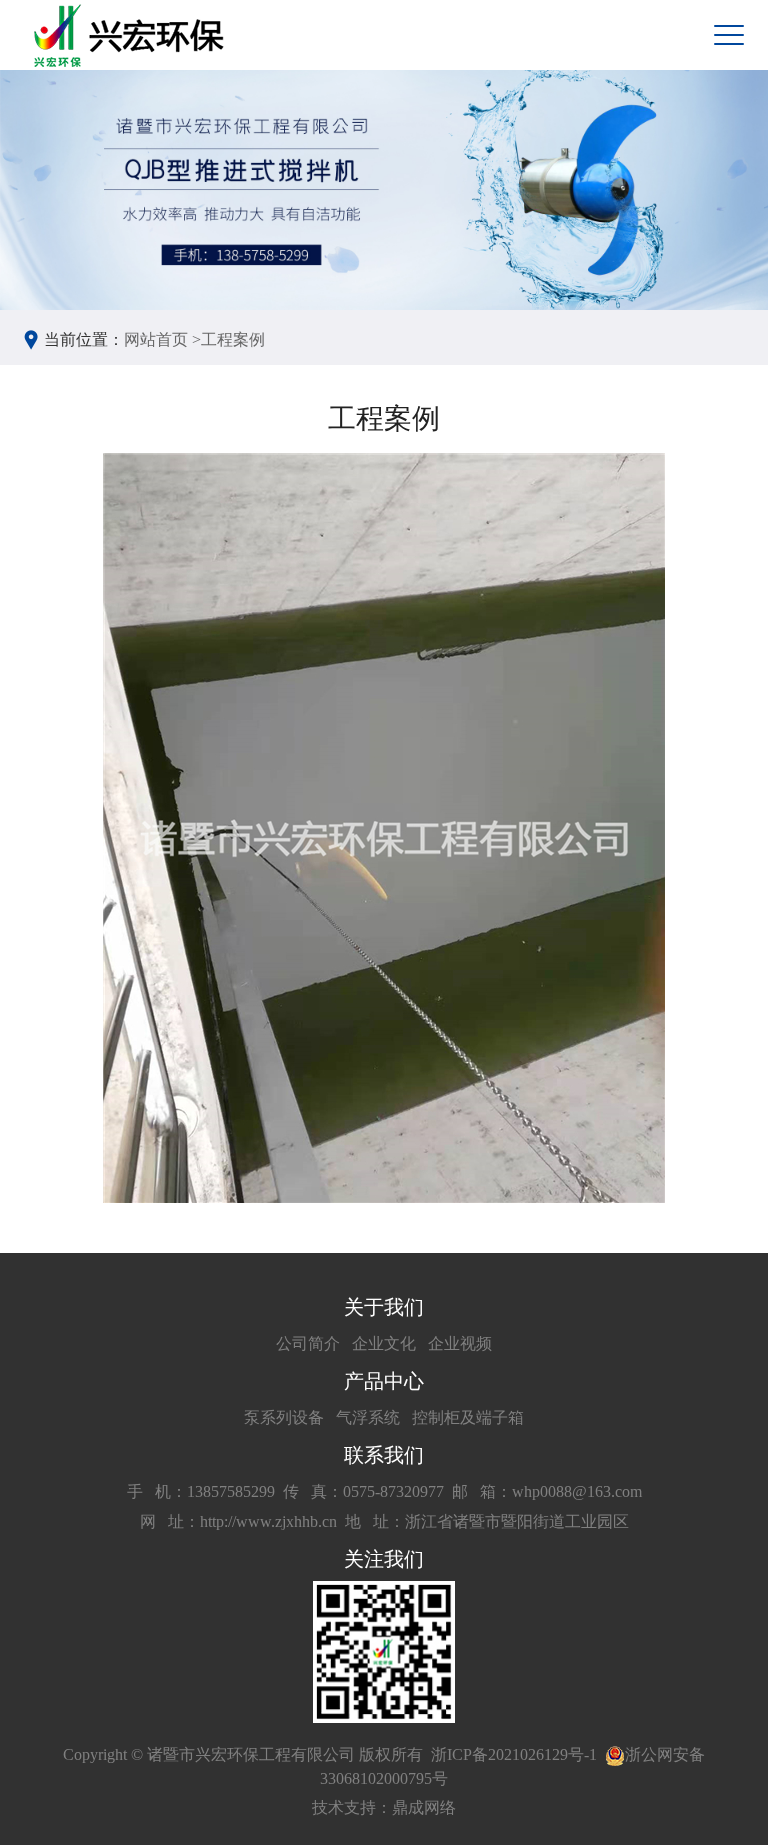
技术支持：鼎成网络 (384, 1807)
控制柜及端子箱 (468, 1417)
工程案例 (233, 339)
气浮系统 (368, 1417)
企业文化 (384, 1343)
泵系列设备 (284, 1417)
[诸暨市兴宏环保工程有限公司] (131, 35)
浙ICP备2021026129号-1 (514, 1754)
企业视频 (460, 1343)
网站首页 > (162, 339)
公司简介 (308, 1343)
